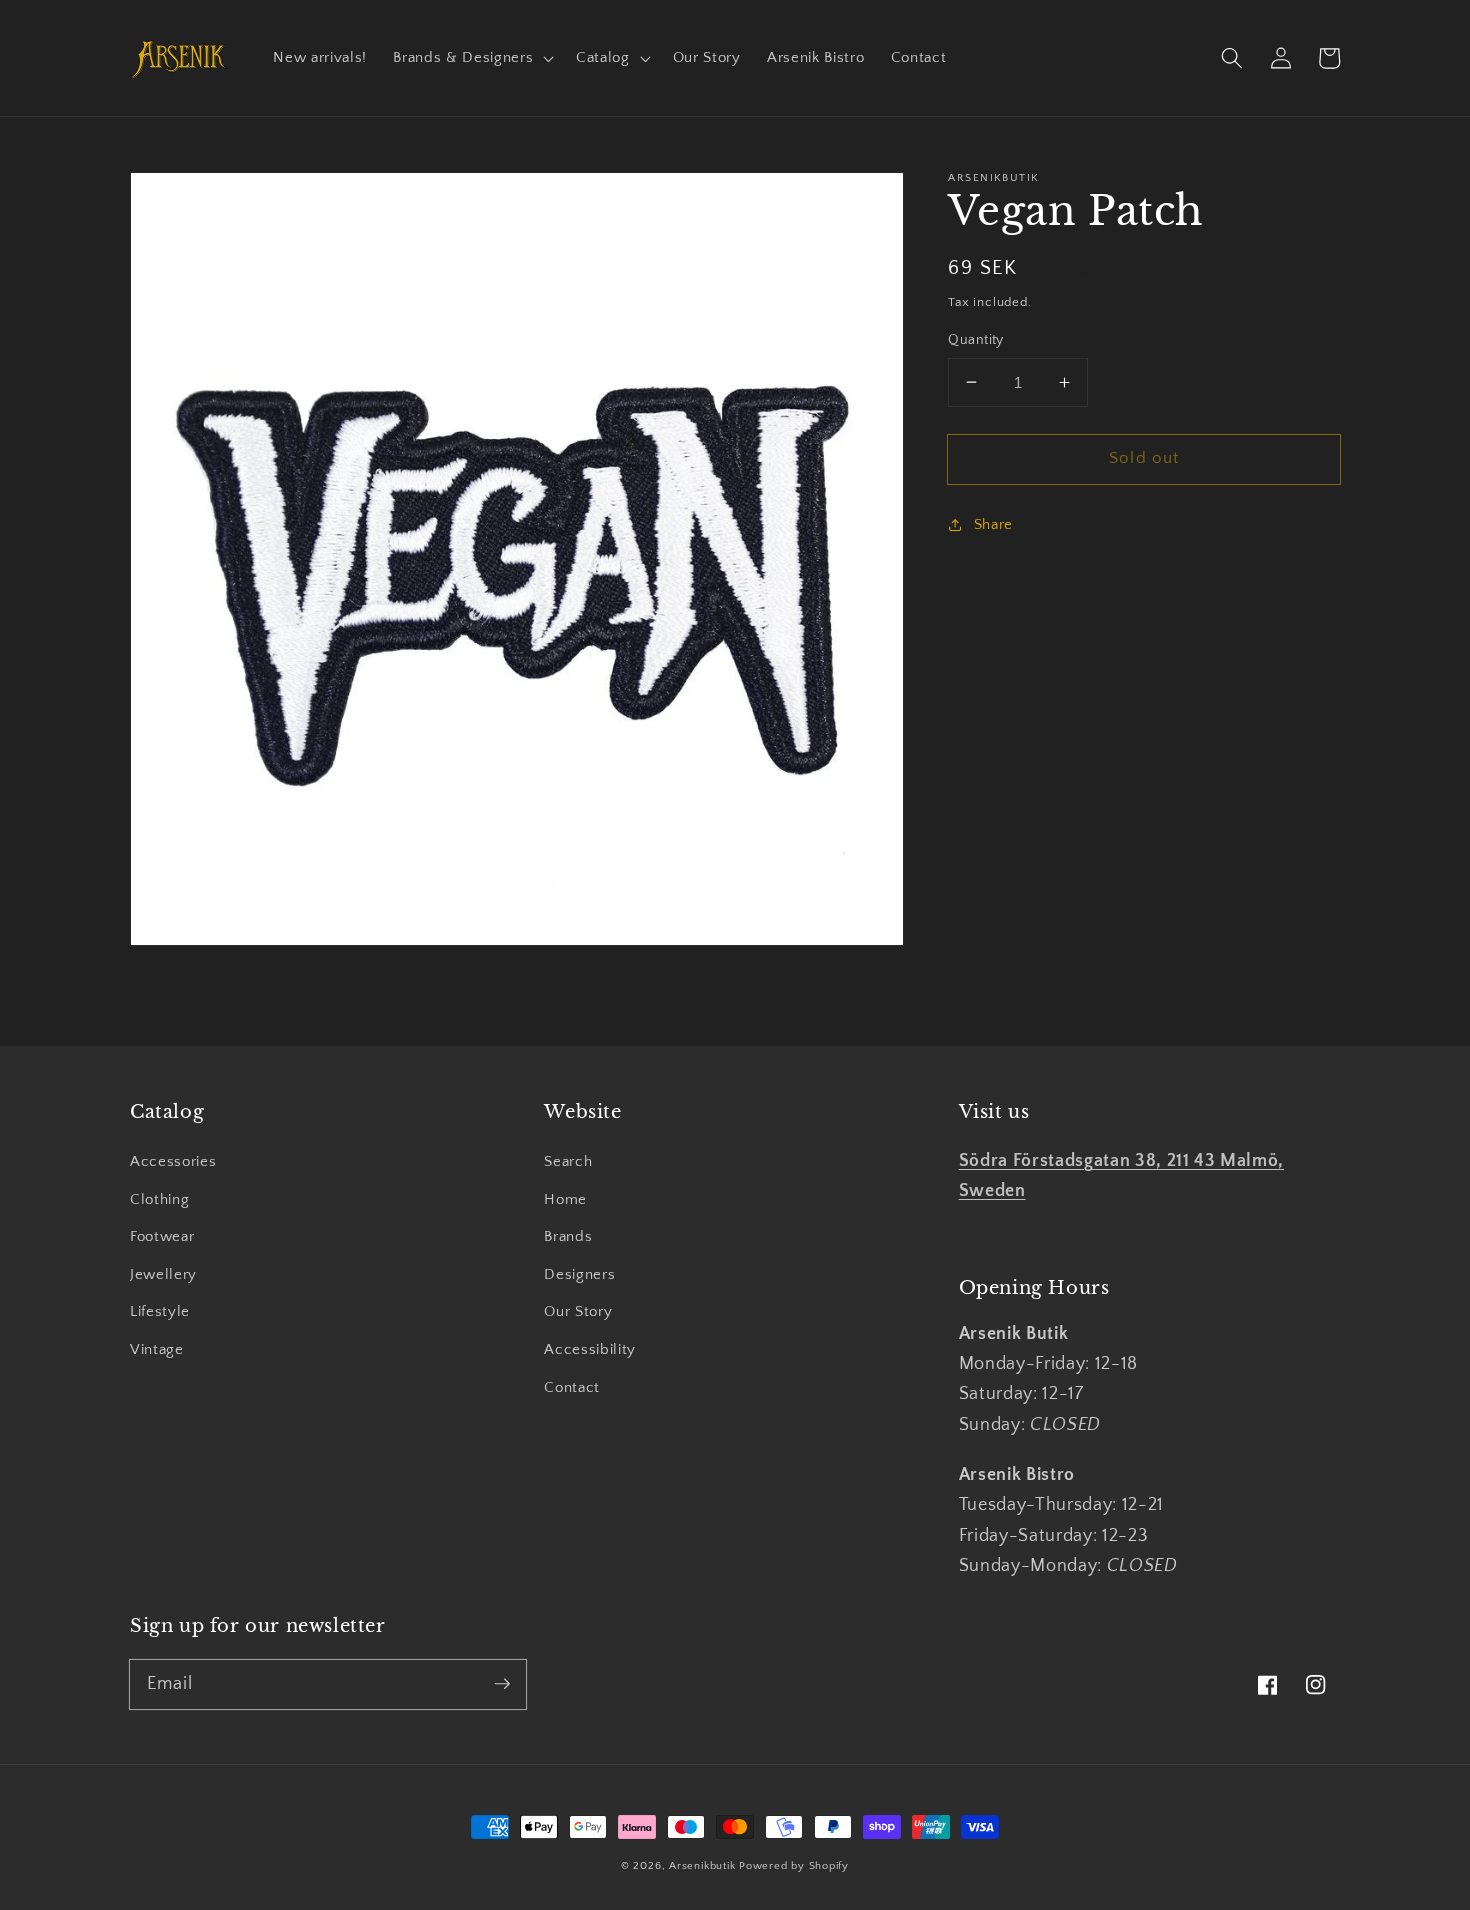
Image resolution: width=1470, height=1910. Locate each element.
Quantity (976, 340)
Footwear (162, 1236)
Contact (572, 1387)
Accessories (173, 1161)
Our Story (578, 1311)
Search (568, 1161)
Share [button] (993, 523)
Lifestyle (160, 1311)
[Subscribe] (502, 1684)
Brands (568, 1236)
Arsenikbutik (702, 1866)
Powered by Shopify (794, 1866)
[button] (471, 58)
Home (565, 1199)
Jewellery (163, 1274)
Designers (579, 1274)
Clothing (159, 1199)
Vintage (157, 1349)
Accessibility (590, 1349)
